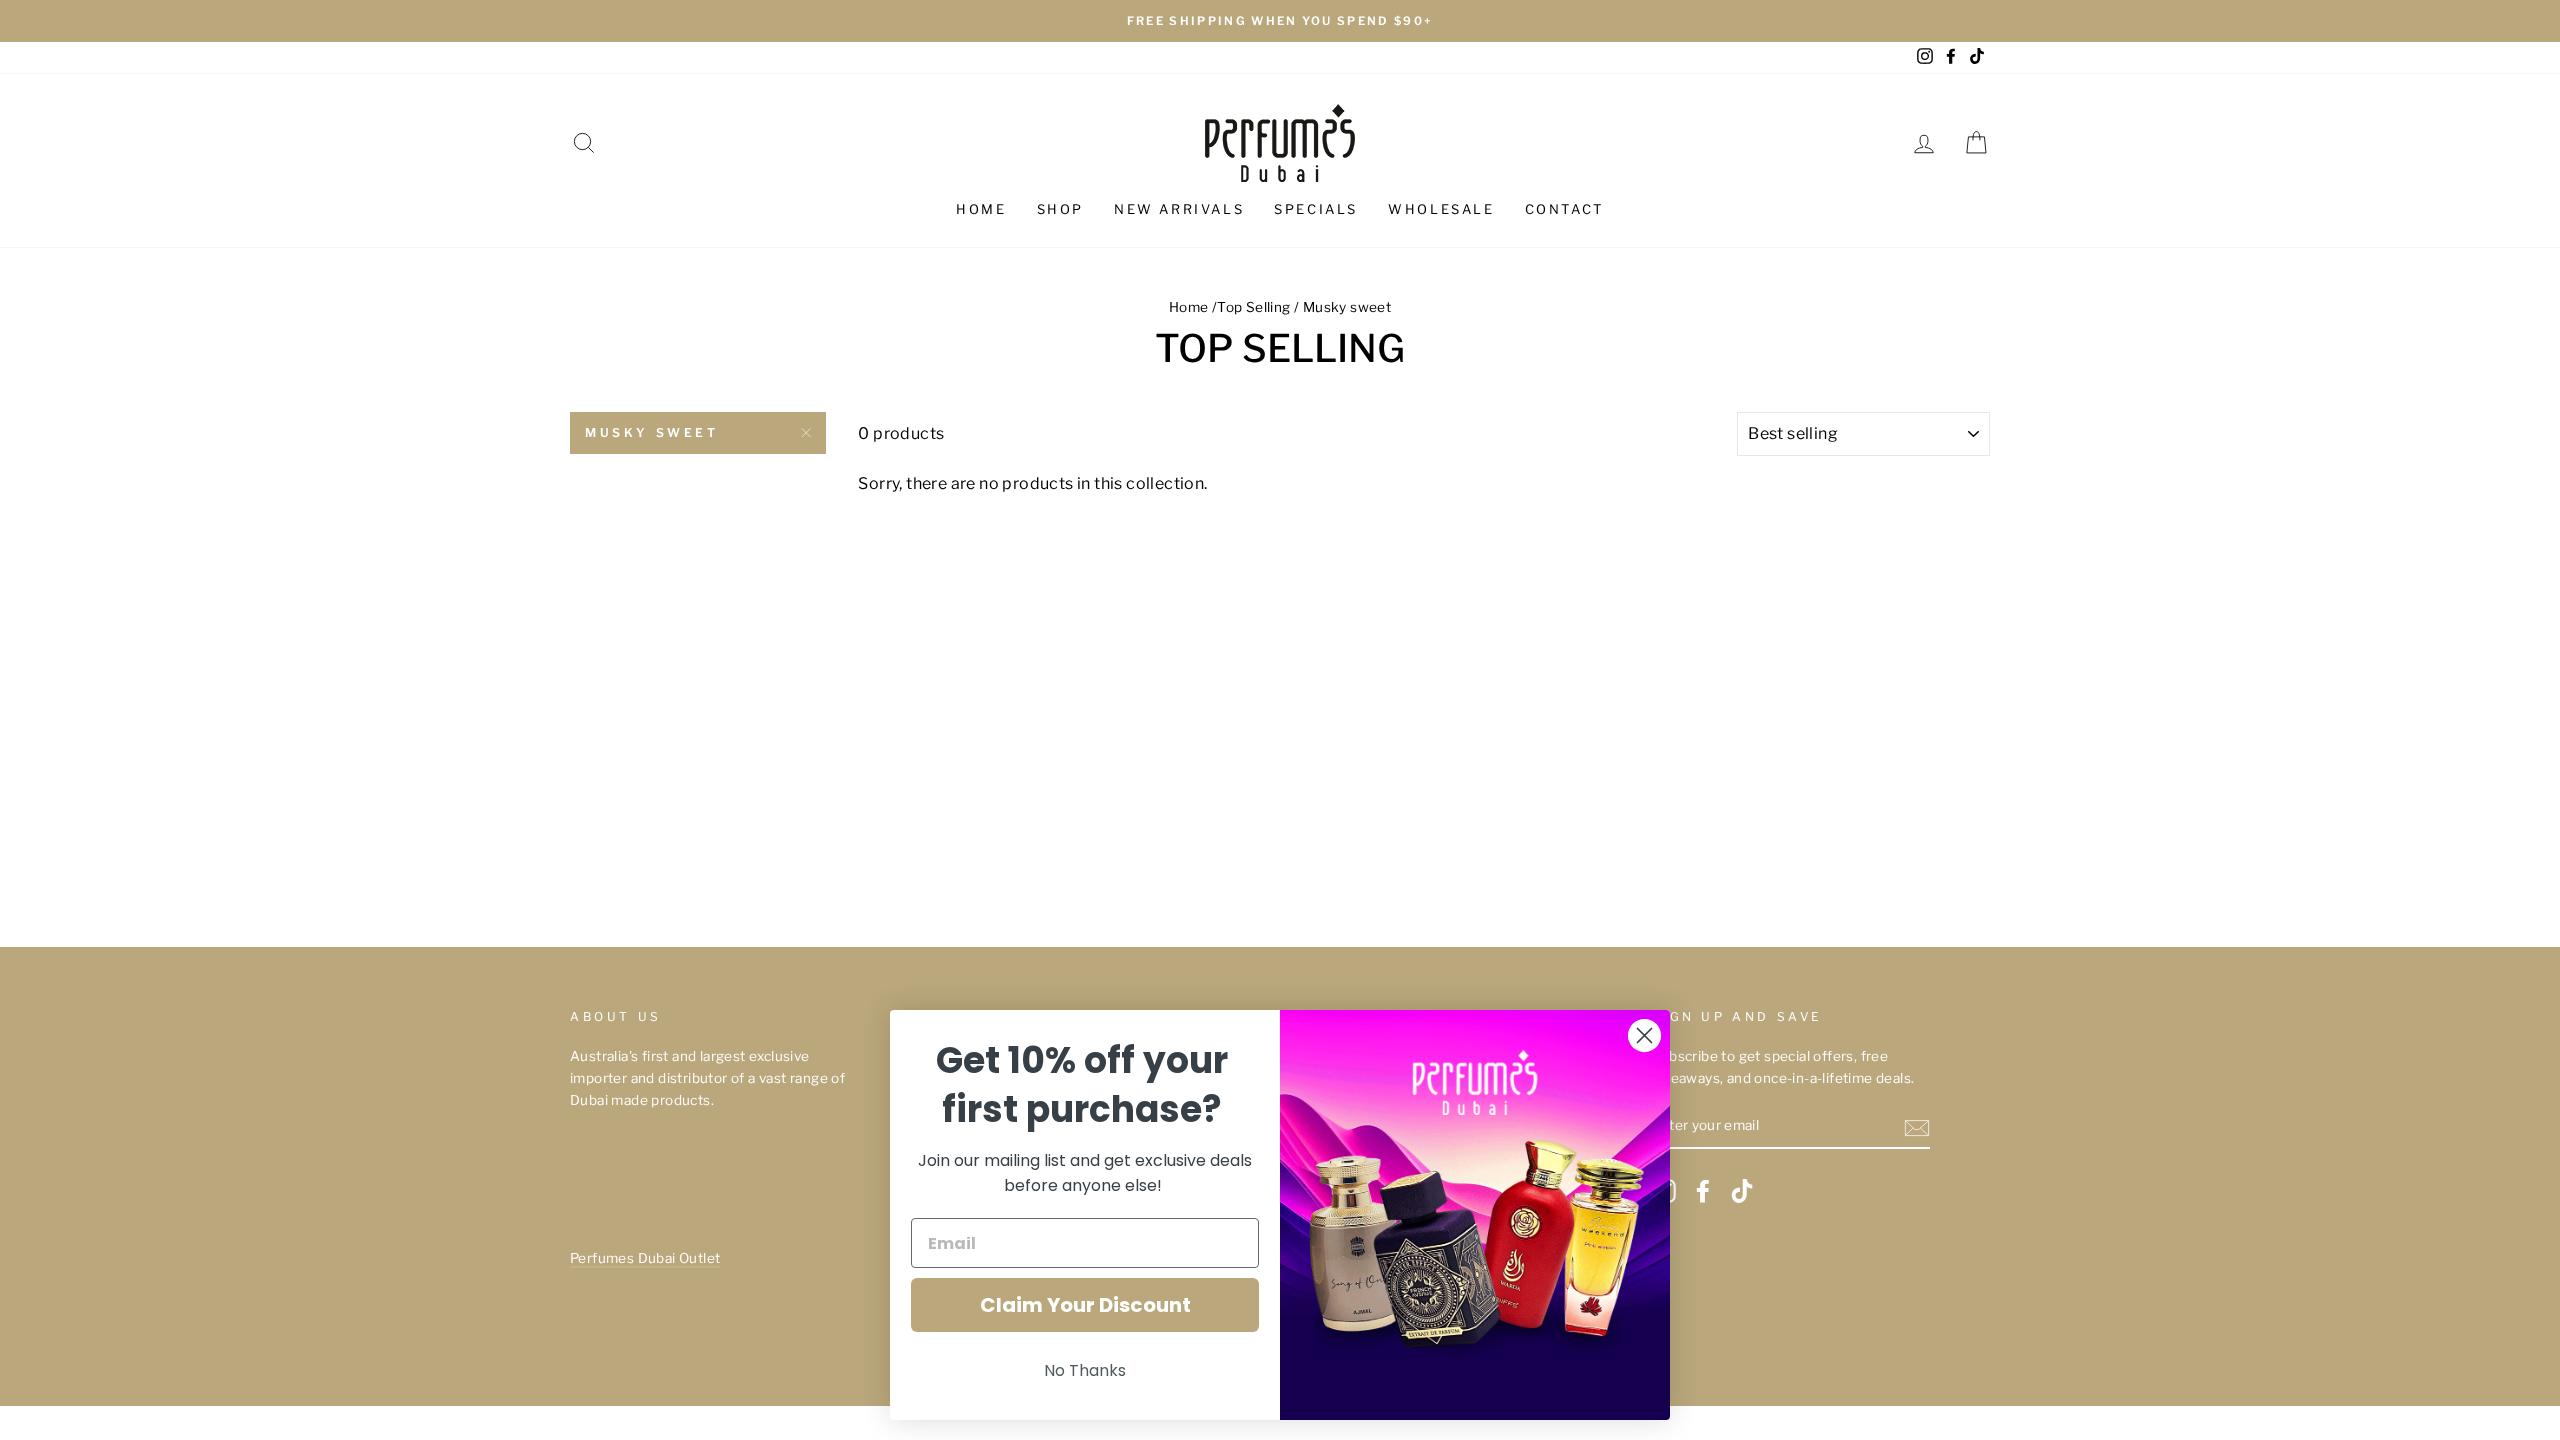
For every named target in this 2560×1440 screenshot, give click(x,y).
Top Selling (1253, 307)
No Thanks (1085, 1370)
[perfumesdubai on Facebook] (1703, 1191)
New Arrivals (1179, 209)
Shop (1060, 209)
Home (981, 209)
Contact (1564, 209)
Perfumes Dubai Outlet (645, 1258)
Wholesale (1441, 209)
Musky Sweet (652, 432)
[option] (1280, 21)
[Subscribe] (1917, 1127)
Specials (1316, 209)
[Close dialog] (1644, 1035)
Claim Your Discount (1085, 1305)
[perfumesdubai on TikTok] (1742, 1191)
